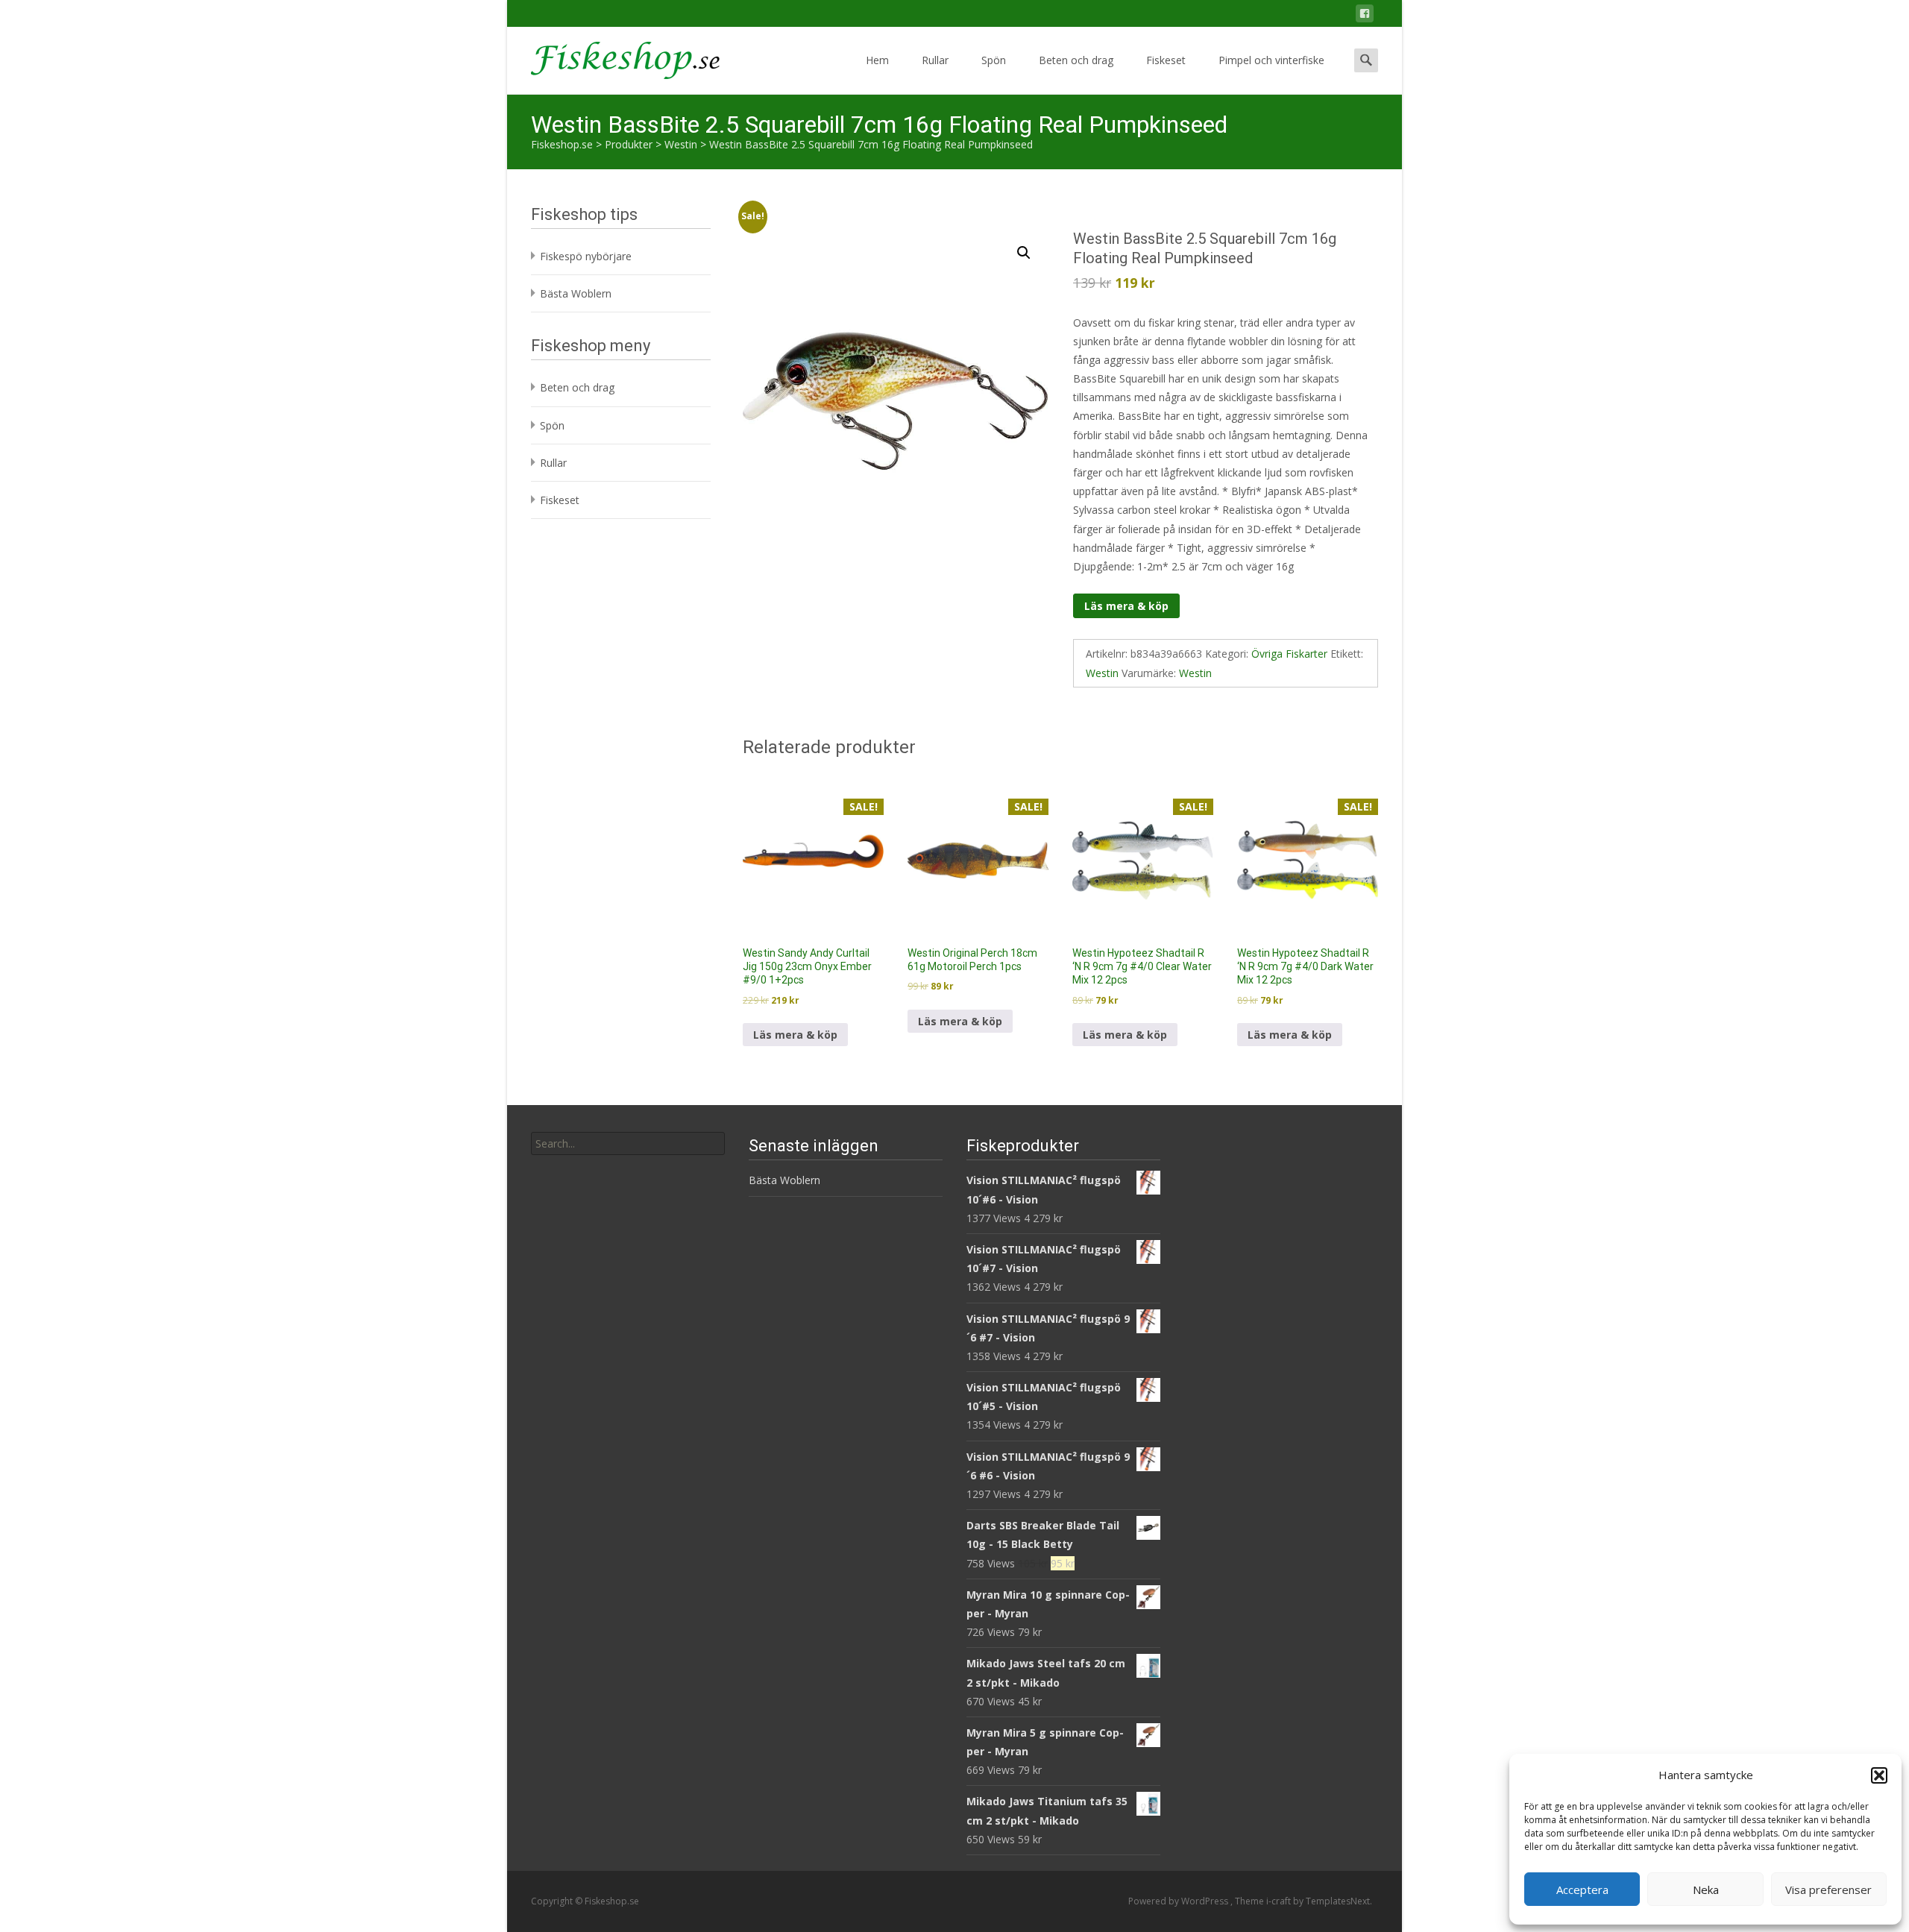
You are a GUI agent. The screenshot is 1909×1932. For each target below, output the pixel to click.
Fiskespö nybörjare (586, 256)
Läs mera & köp (1126, 606)
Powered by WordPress (1179, 1901)
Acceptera (1582, 1889)
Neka (1706, 1889)
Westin (1102, 673)
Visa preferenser (1828, 1889)
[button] (1879, 1775)
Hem (877, 60)
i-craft (1280, 1901)
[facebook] (1365, 16)
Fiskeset (1166, 60)
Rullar (935, 60)
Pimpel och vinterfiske (1271, 60)
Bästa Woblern (576, 293)
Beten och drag (1076, 60)
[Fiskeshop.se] (613, 57)
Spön (994, 60)
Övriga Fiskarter (1289, 654)
